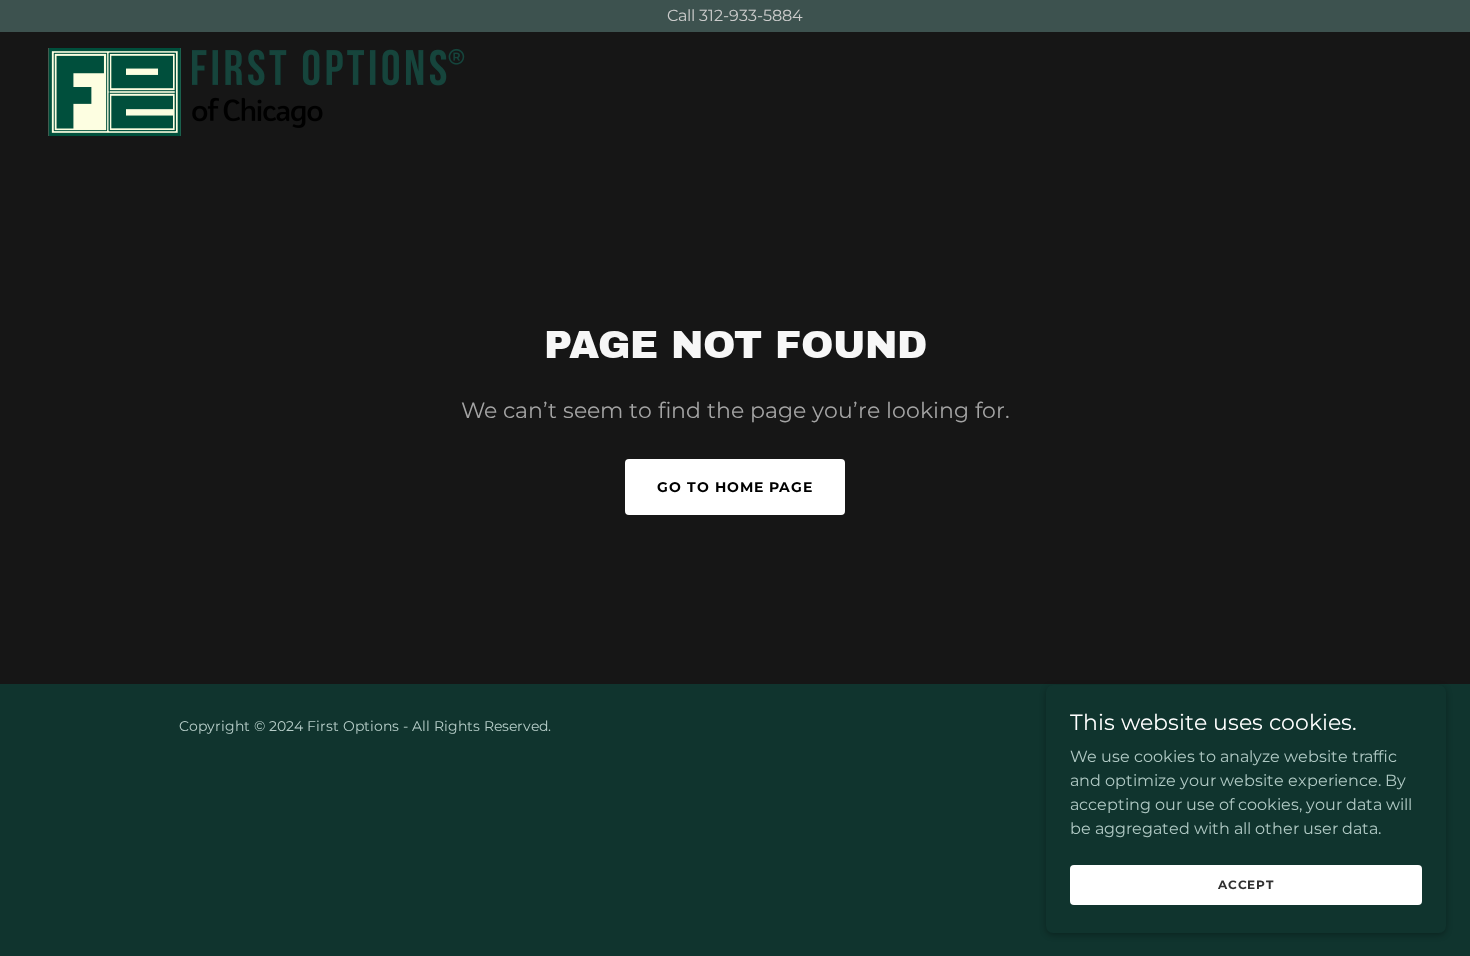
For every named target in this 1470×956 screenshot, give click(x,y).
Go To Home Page (735, 487)
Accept (1246, 884)
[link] (256, 90)
